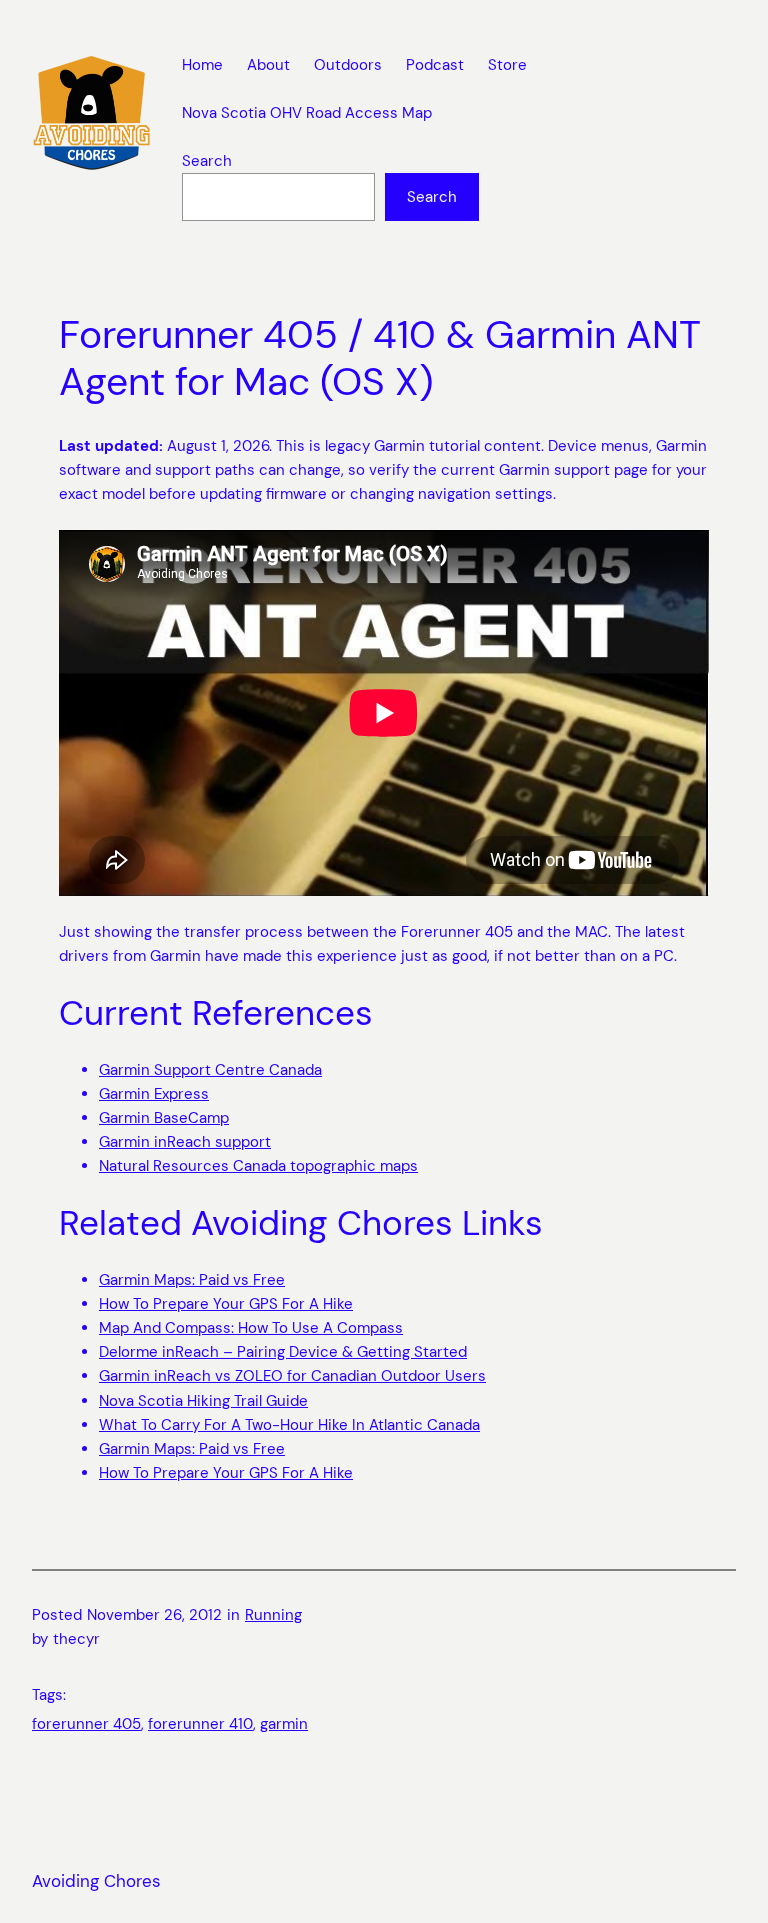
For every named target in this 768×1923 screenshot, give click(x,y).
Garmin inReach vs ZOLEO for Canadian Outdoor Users (292, 1376)
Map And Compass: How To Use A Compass (251, 1328)
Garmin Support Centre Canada (210, 1070)
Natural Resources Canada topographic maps (258, 1166)
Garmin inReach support (185, 1142)
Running (273, 1615)
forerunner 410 (200, 1724)
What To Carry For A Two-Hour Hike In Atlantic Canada (289, 1425)
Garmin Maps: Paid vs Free (192, 1280)
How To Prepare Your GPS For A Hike (226, 1304)
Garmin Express (154, 1094)
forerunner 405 (86, 1724)
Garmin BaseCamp (164, 1118)
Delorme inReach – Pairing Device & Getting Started (283, 1352)
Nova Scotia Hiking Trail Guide (203, 1401)
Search (207, 161)
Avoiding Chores (96, 1881)
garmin (284, 1724)
